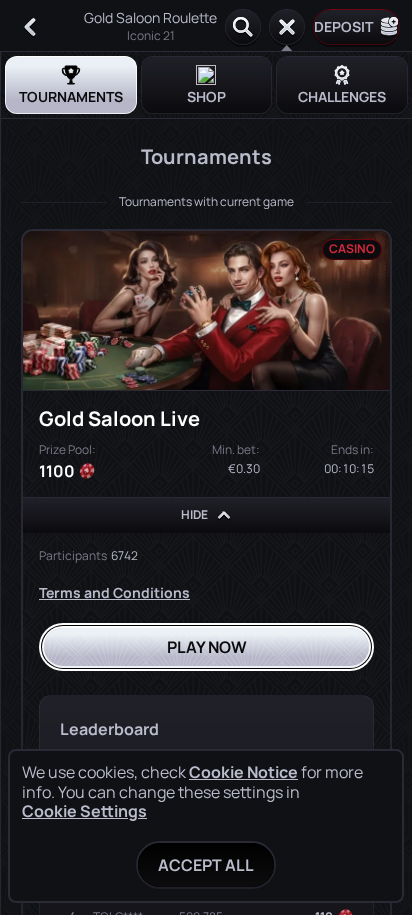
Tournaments (71, 96)
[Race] (287, 27)
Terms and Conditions (114, 592)
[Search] (243, 27)
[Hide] (224, 515)
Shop (206, 96)
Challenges (342, 96)
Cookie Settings (84, 811)
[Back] (30, 27)
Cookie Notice (243, 772)
